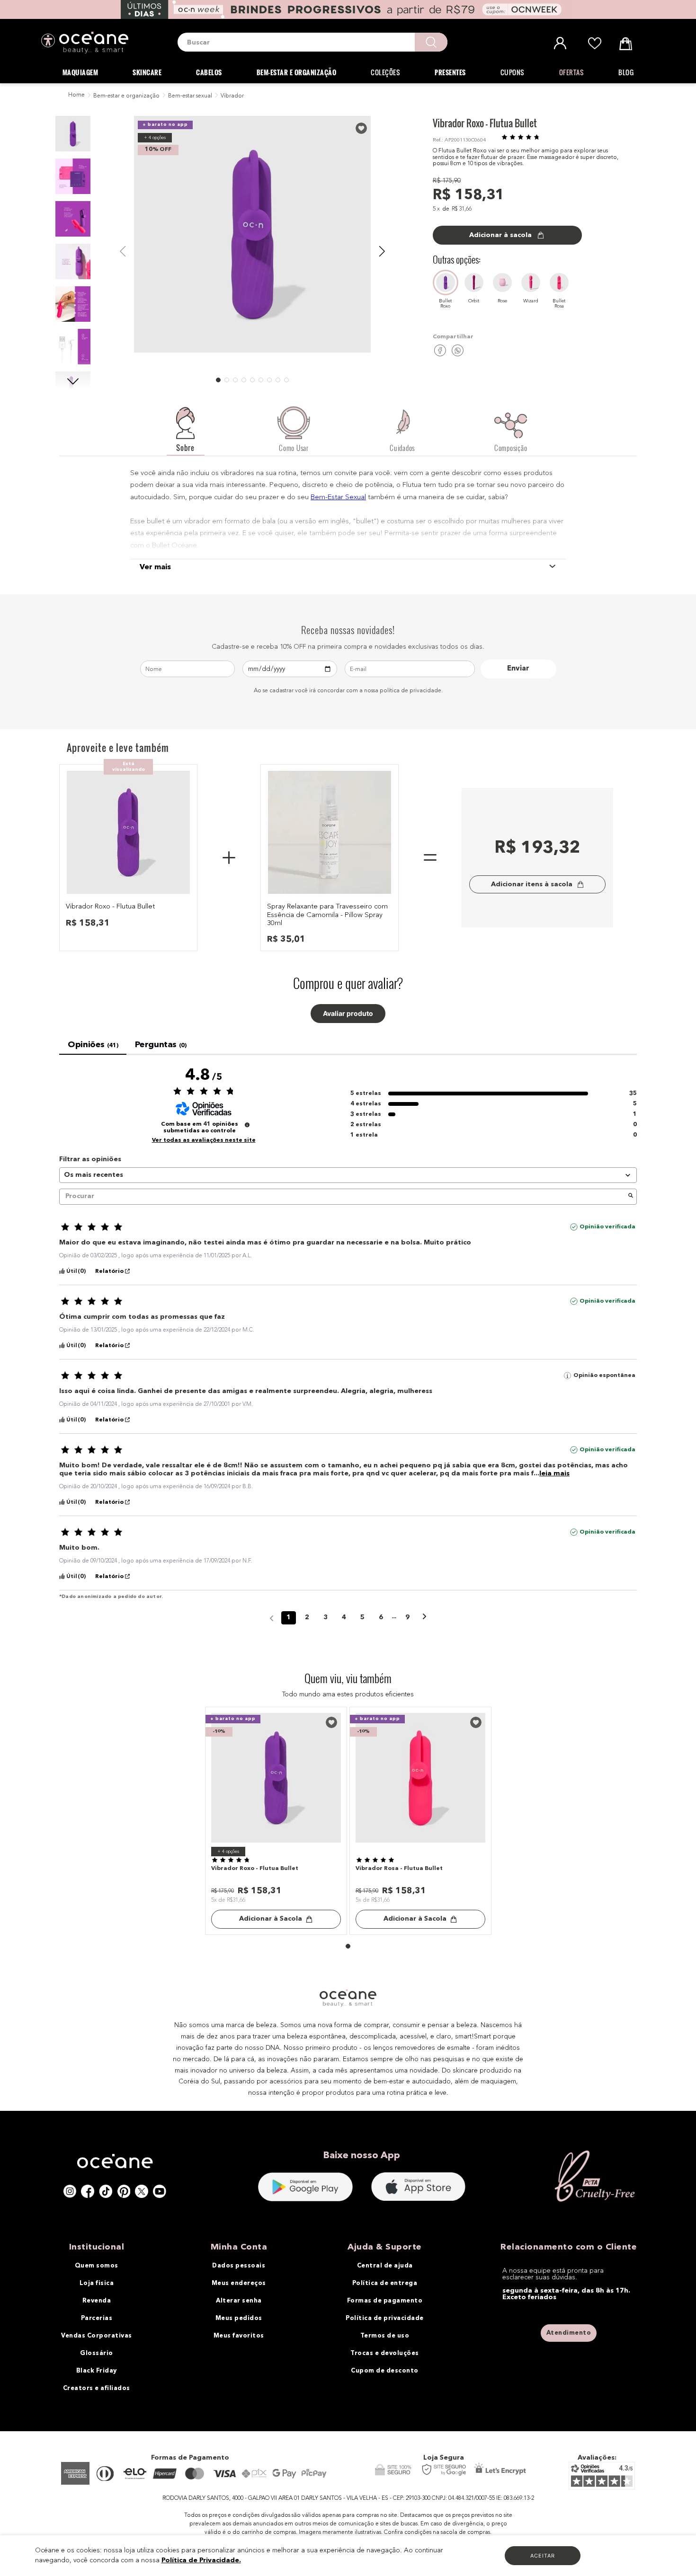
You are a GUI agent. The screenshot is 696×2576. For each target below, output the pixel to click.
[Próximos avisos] (424, 1618)
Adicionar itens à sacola (532, 884)
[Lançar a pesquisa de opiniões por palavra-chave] (631, 1197)
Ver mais (155, 567)
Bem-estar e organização (126, 96)
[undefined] (247, 1125)
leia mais (554, 1473)
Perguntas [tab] (161, 1045)
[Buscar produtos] (431, 42)
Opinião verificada (607, 1227)
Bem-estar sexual (190, 96)
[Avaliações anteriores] (272, 1617)
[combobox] (312, 42)
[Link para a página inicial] (76, 96)
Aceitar (543, 2556)
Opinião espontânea (604, 1376)
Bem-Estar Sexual (338, 498)
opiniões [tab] (93, 1045)
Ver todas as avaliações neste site (204, 1140)
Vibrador (232, 96)
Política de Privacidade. (201, 2560)
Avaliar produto (348, 1014)
